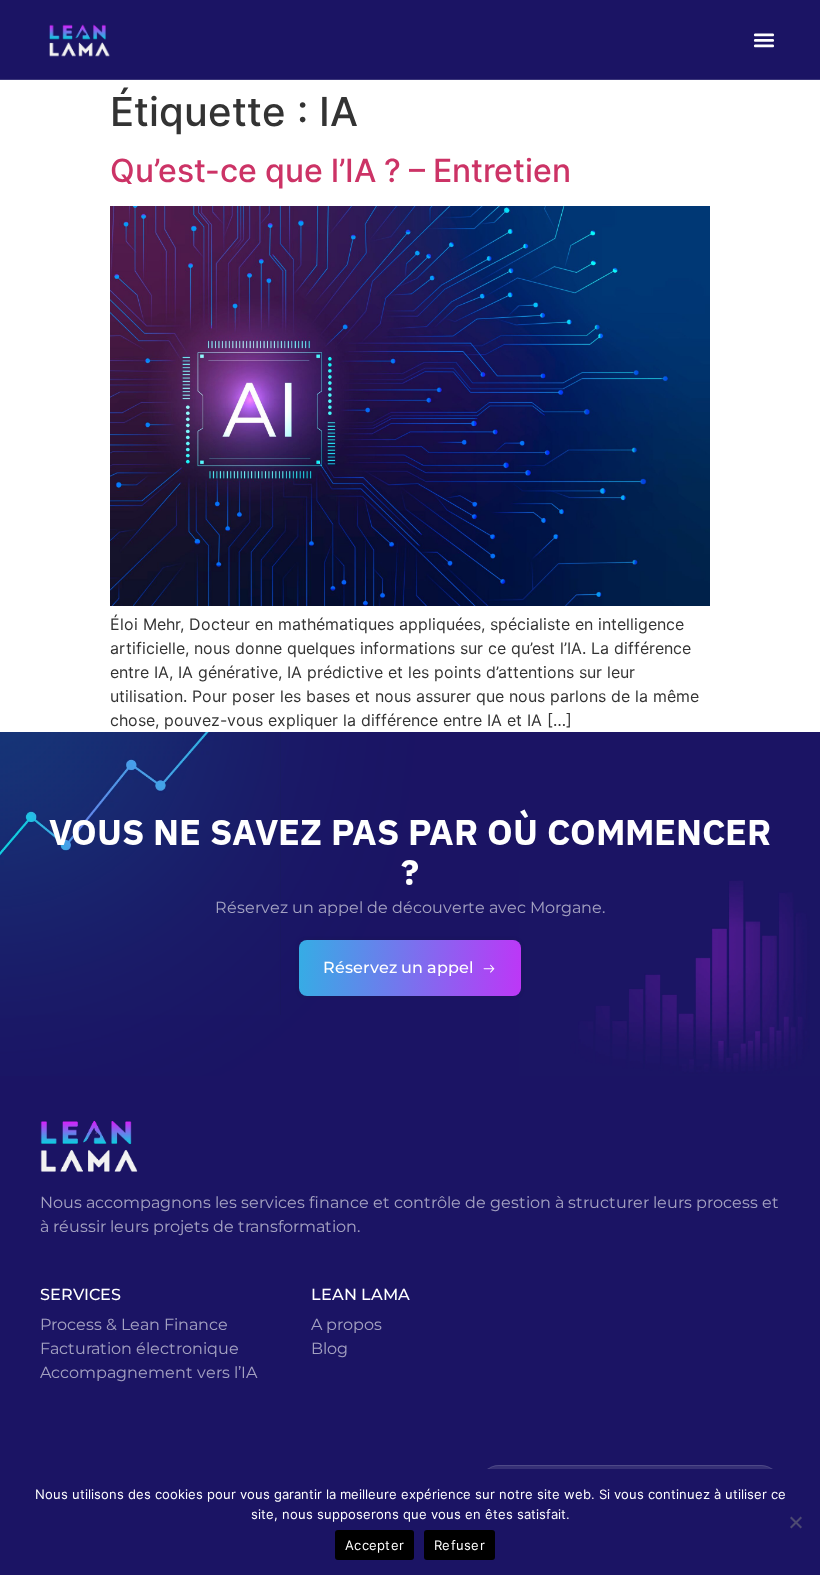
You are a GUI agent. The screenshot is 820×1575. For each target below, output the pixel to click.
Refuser (459, 1545)
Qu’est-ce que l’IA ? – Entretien (340, 170)
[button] (763, 39)
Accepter (374, 1545)
